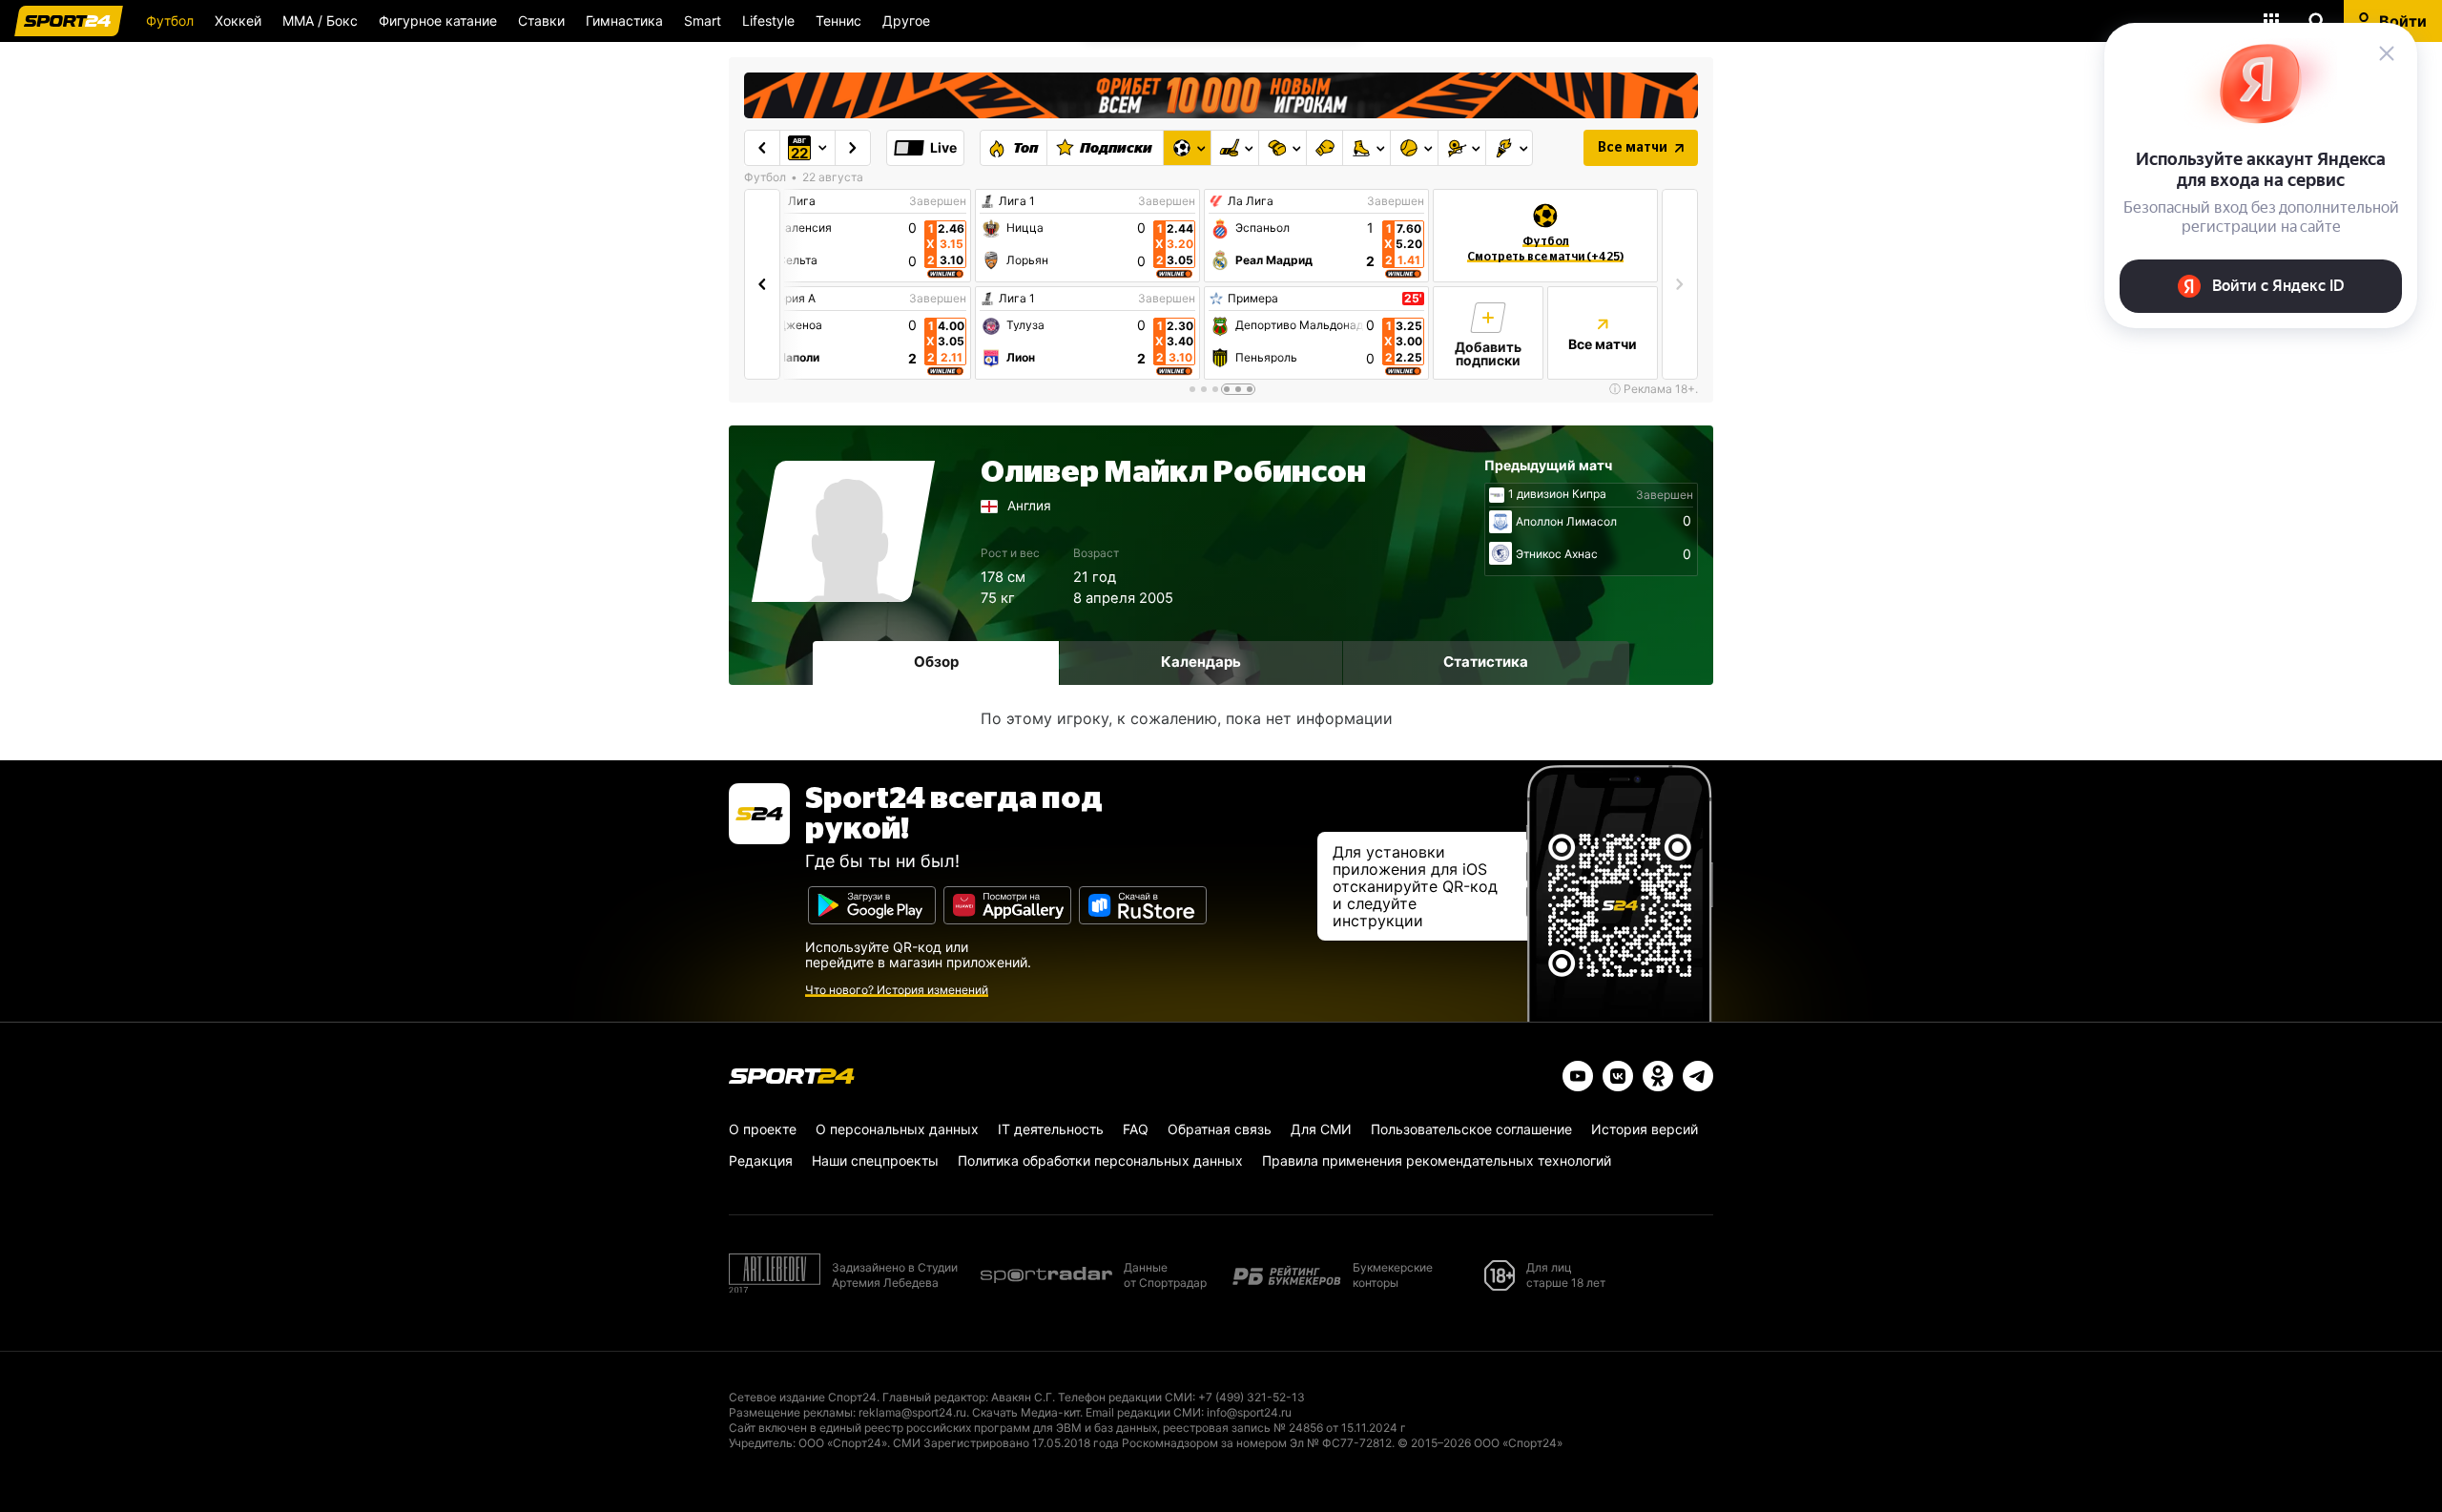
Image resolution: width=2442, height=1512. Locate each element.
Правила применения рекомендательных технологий (1437, 1160)
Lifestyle (768, 21)
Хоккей (238, 21)
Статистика (1486, 662)
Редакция (761, 1160)
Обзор (936, 662)
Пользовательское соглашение (1471, 1129)
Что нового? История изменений (897, 990)
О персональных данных (897, 1129)
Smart (703, 21)
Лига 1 (1017, 201)
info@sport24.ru (1249, 1412)
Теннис (838, 21)
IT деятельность (1051, 1129)
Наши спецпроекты (875, 1160)
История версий (1645, 1129)
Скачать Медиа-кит (1026, 1412)
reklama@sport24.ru (912, 1412)
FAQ (1136, 1129)
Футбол (170, 21)
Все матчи (1633, 148)
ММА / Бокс (320, 21)
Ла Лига (793, 201)
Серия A (793, 299)
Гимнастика (624, 21)
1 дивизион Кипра (1557, 494)
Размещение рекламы (791, 1412)
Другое (906, 21)
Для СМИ (1321, 1129)
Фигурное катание (438, 21)
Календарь (1201, 662)
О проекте (763, 1129)
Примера (1253, 299)
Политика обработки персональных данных (1100, 1160)
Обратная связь (1220, 1129)
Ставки (541, 21)
